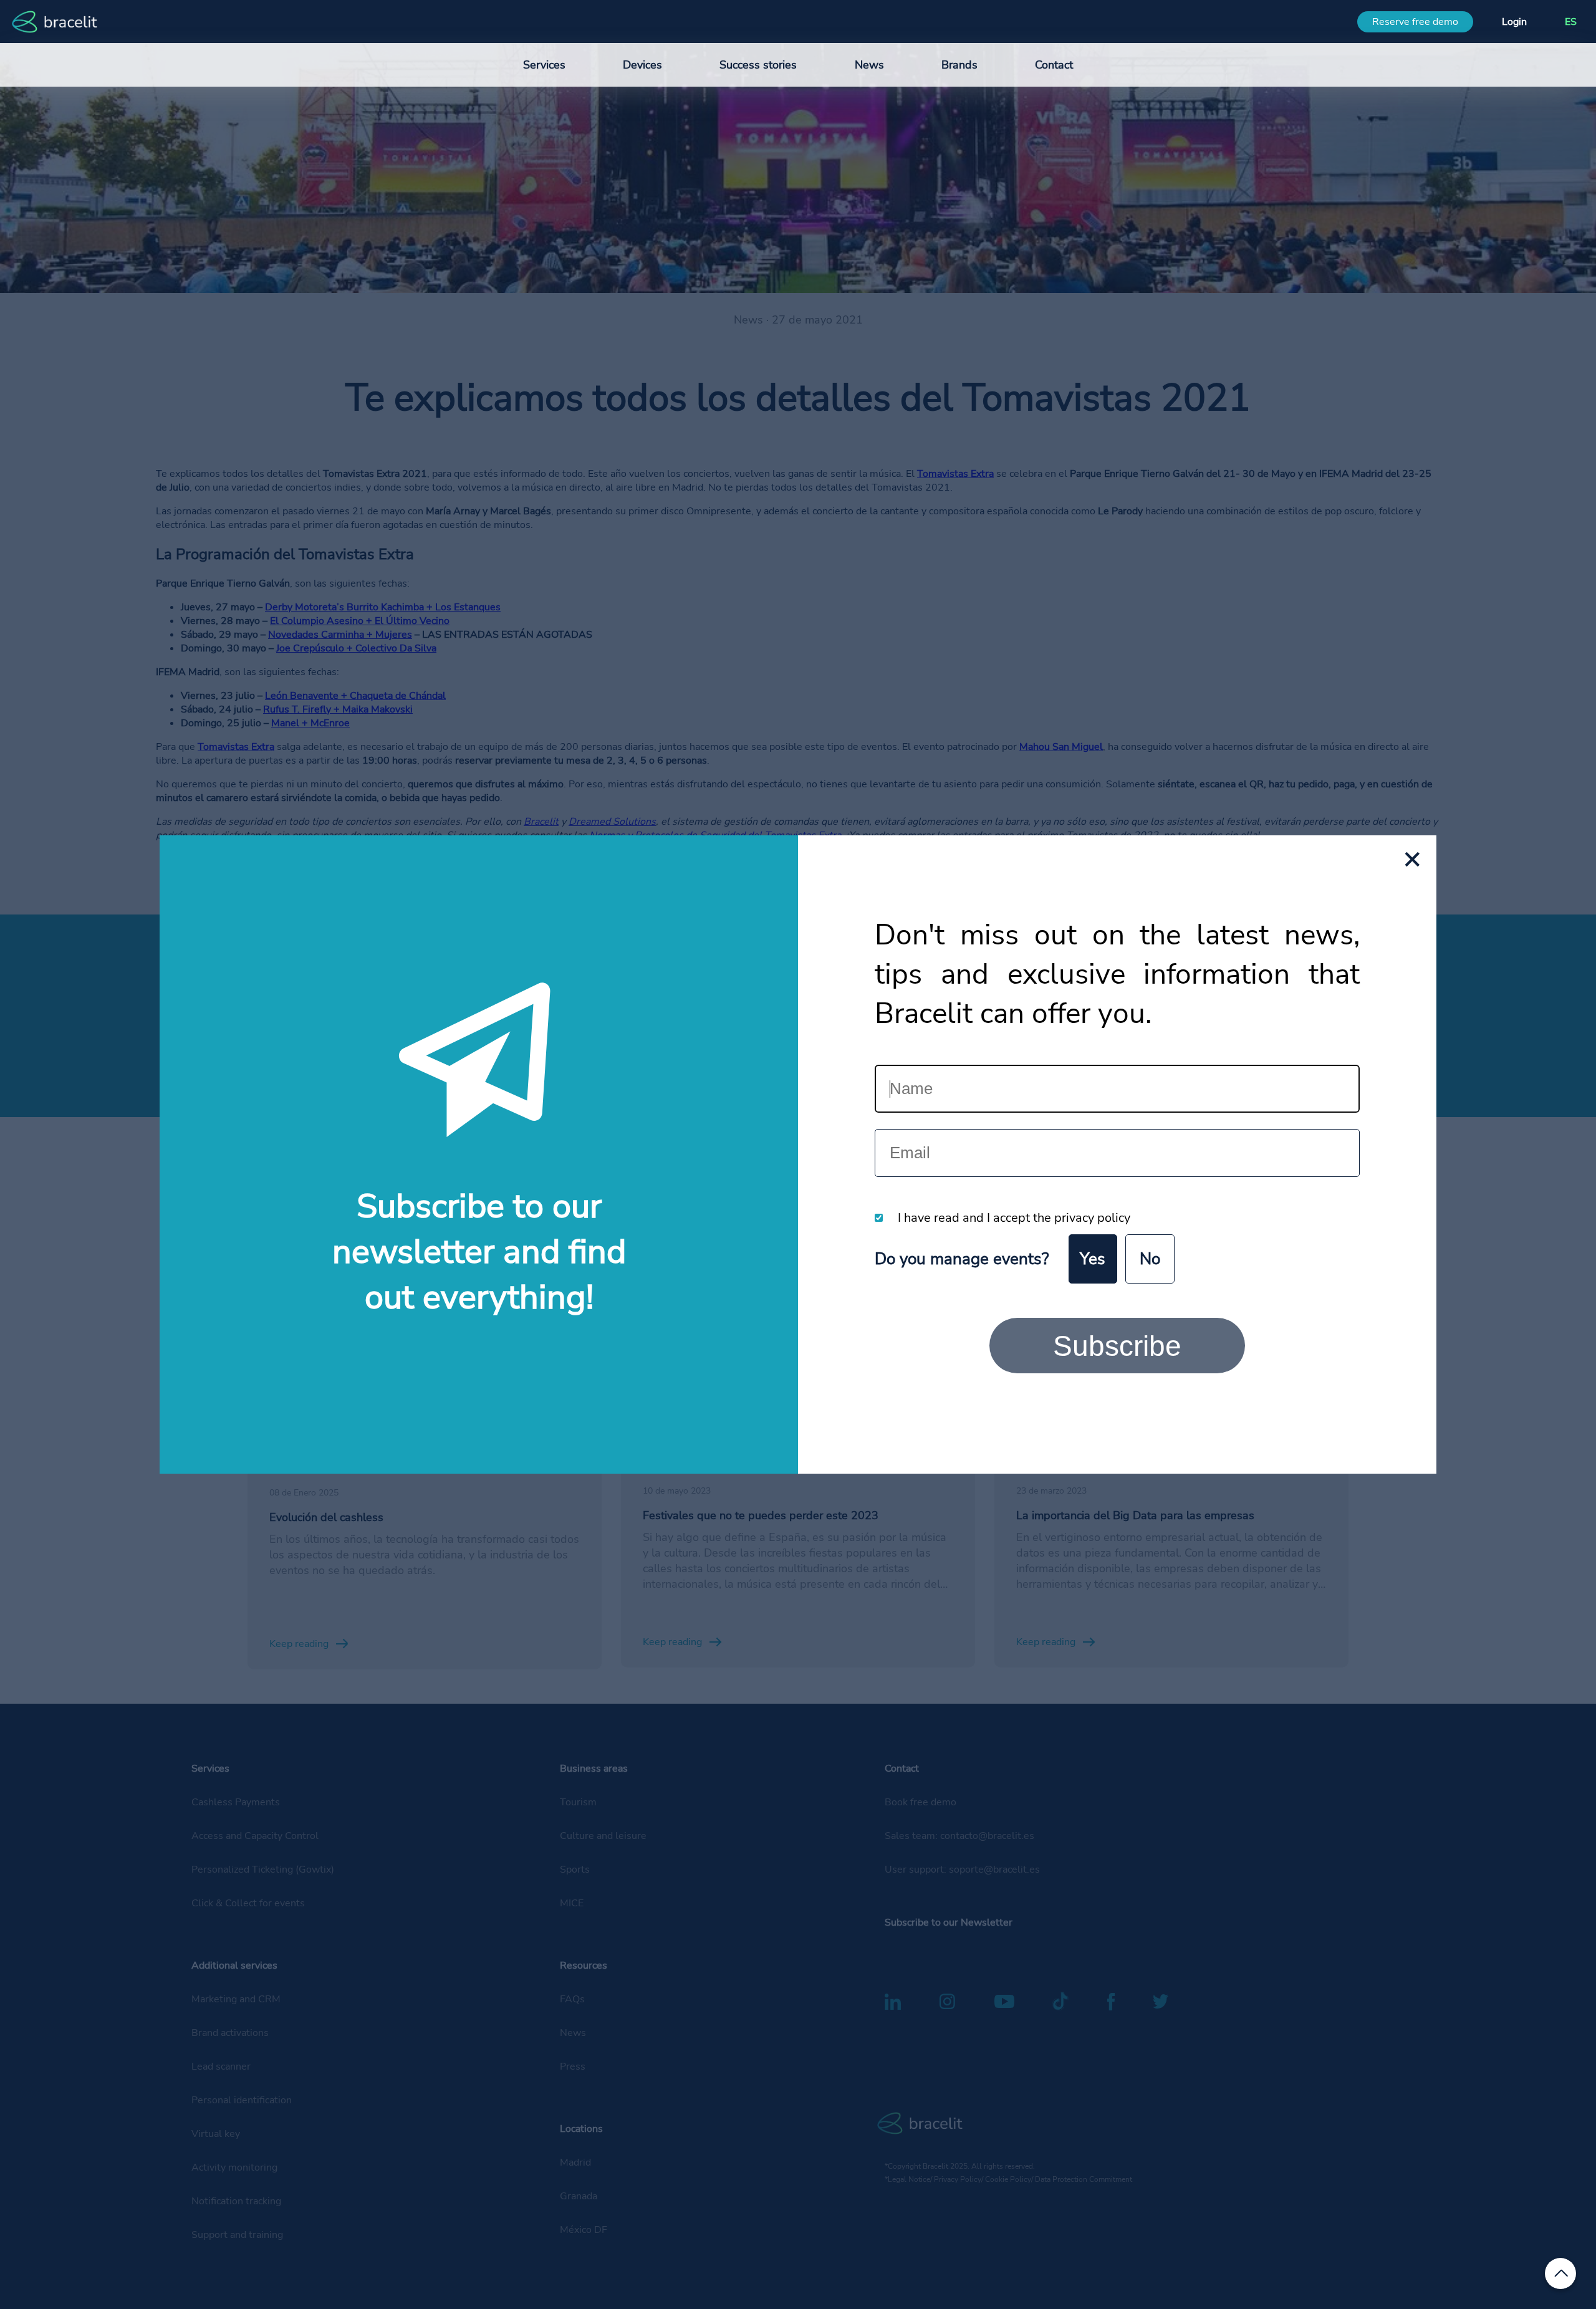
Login (1514, 22)
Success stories (758, 65)
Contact (1054, 65)
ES (1571, 22)
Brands (959, 65)
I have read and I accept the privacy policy (1014, 1217)
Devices (642, 65)
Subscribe (1117, 1346)
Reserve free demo (1415, 22)
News (869, 65)
